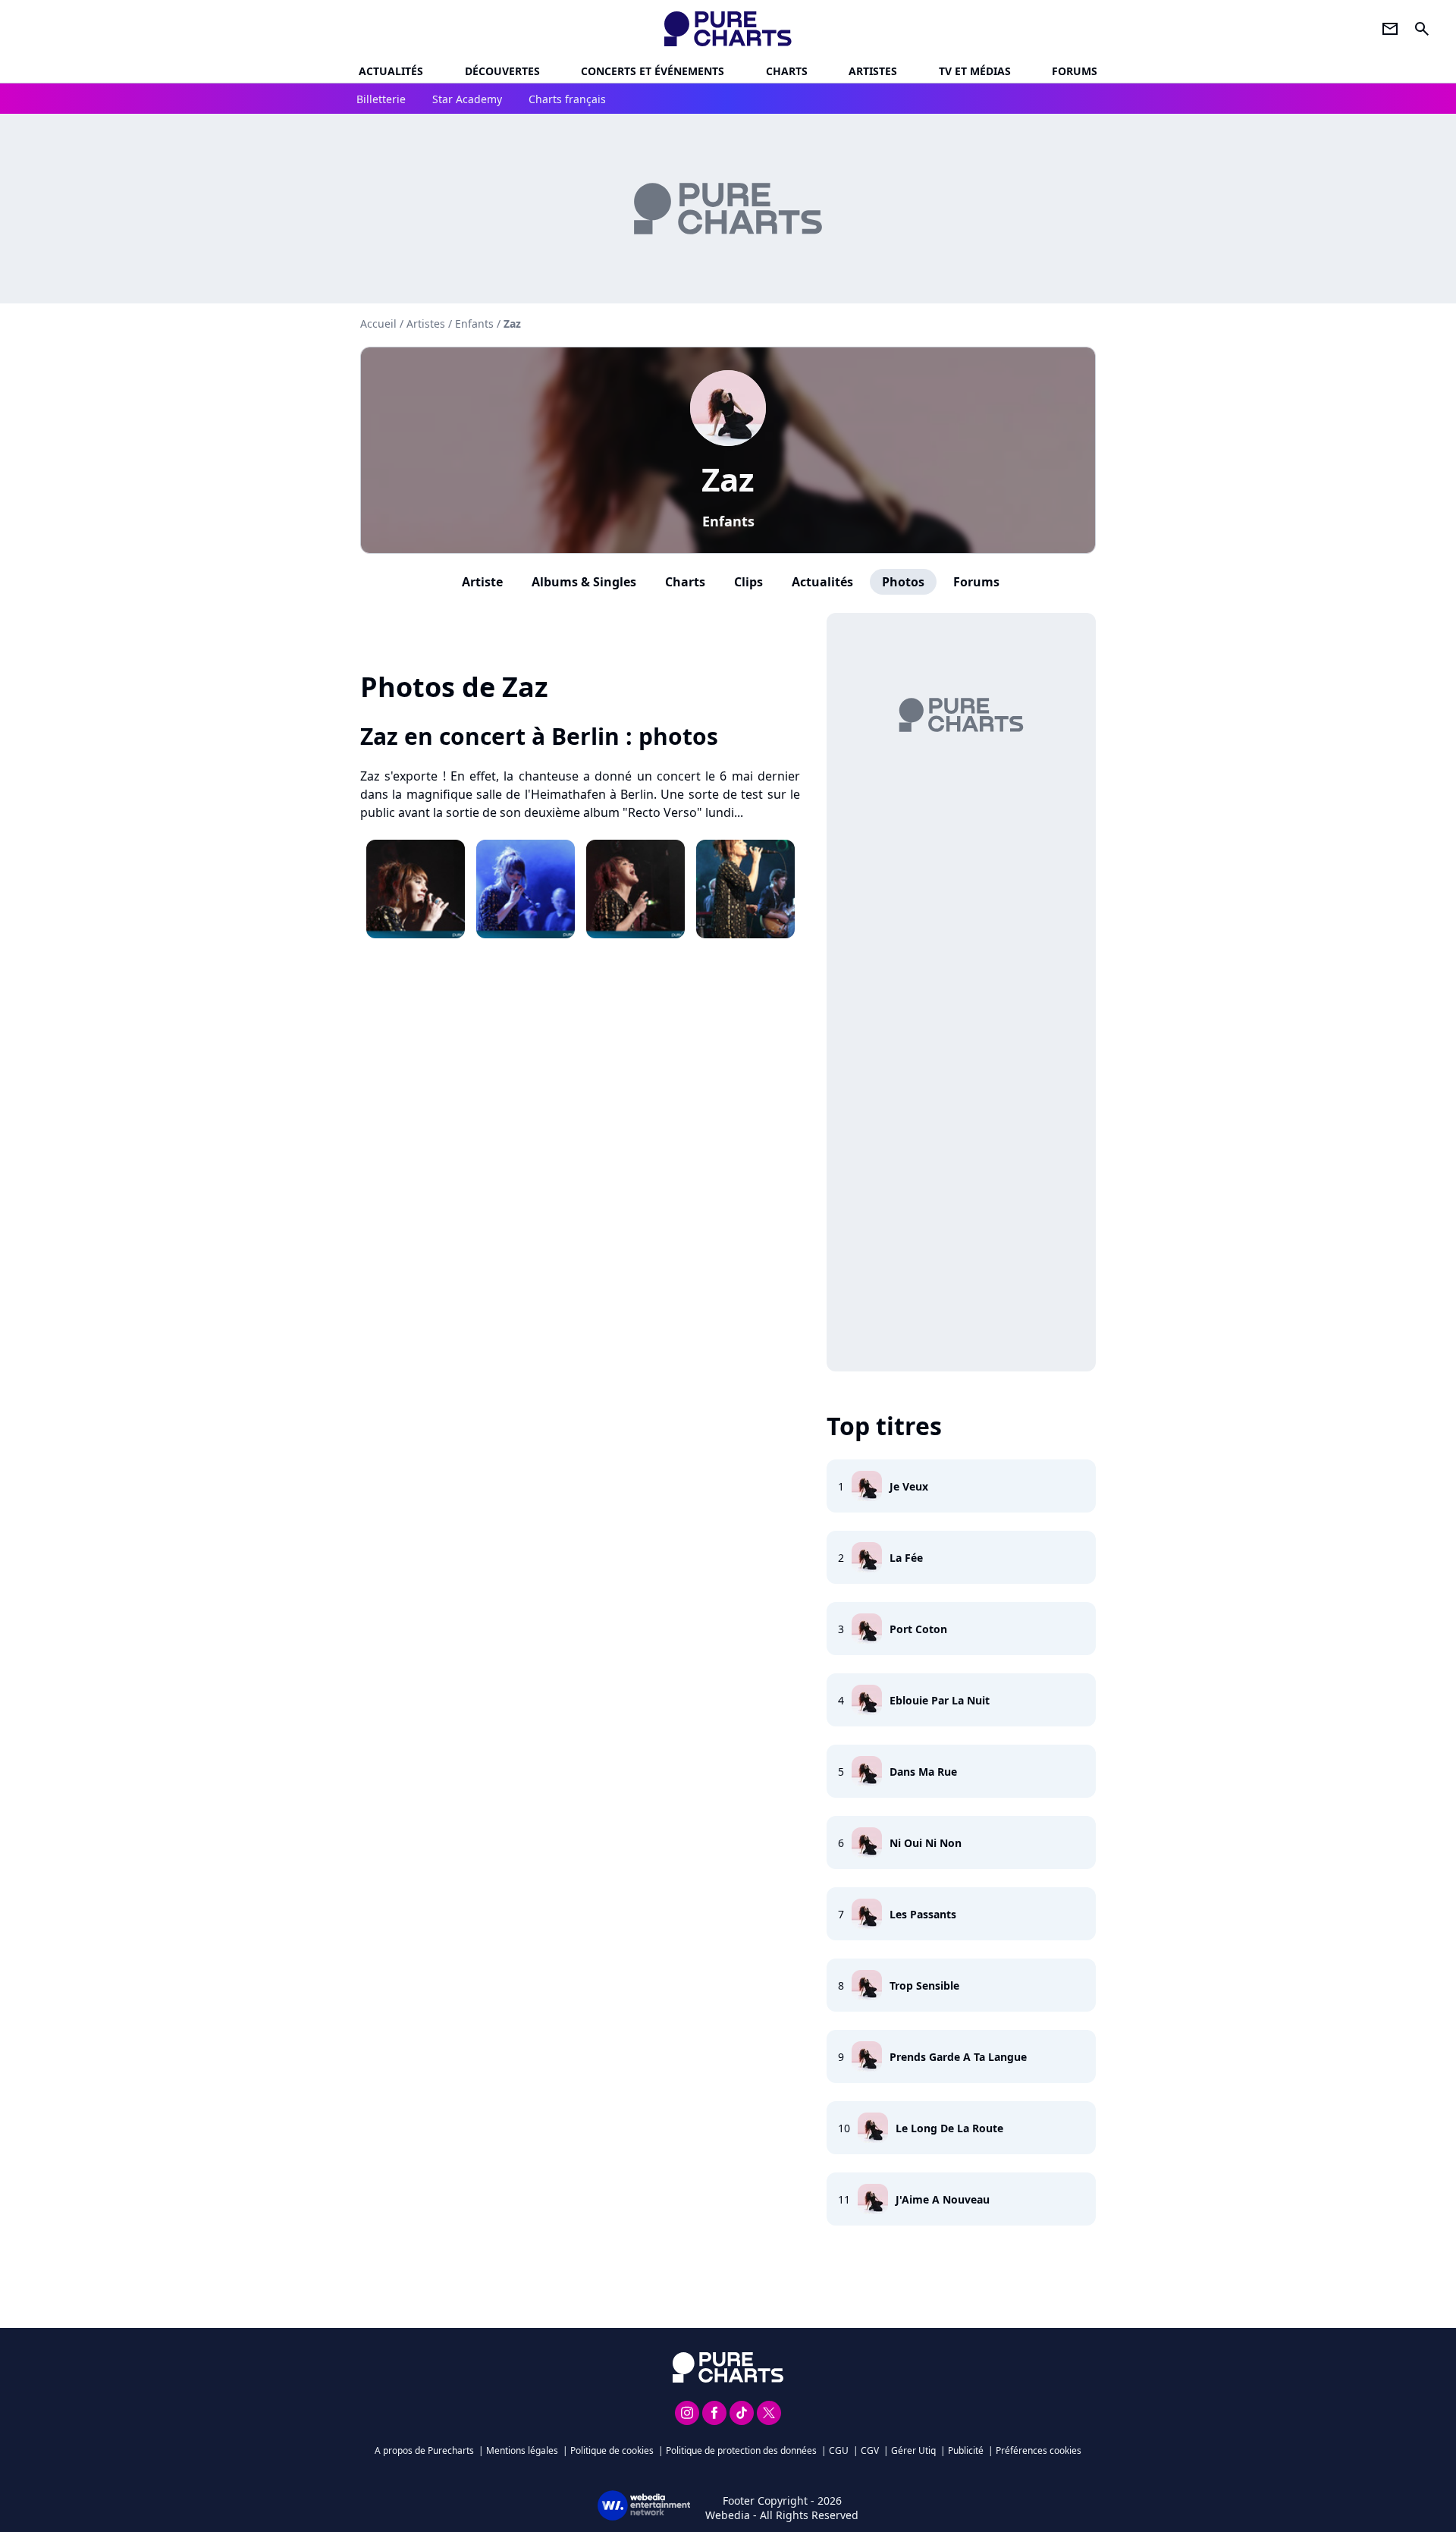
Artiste (482, 582)
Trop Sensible (924, 1985)
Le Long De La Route (949, 2128)
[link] (580, 736)
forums (1075, 71)
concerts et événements (653, 71)
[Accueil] (728, 29)
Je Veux (909, 1486)
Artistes (426, 324)
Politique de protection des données (741, 2450)
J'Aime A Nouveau (943, 2199)
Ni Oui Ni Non (926, 1843)
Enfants (728, 521)
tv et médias (975, 71)
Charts (787, 71)
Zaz (728, 479)
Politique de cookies (612, 2450)
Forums (976, 582)
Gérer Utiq (913, 2450)
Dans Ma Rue (923, 1772)
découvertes (502, 71)
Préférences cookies (1039, 2450)
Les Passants (923, 1914)
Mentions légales (522, 2450)
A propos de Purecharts (424, 2450)
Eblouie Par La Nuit (940, 1700)
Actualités (391, 71)
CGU (839, 2450)
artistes (873, 71)
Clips (748, 582)
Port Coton (918, 1629)
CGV (870, 2450)
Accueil (378, 324)
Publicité (966, 2450)
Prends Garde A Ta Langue (958, 2057)
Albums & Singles (584, 582)
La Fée (906, 1558)
